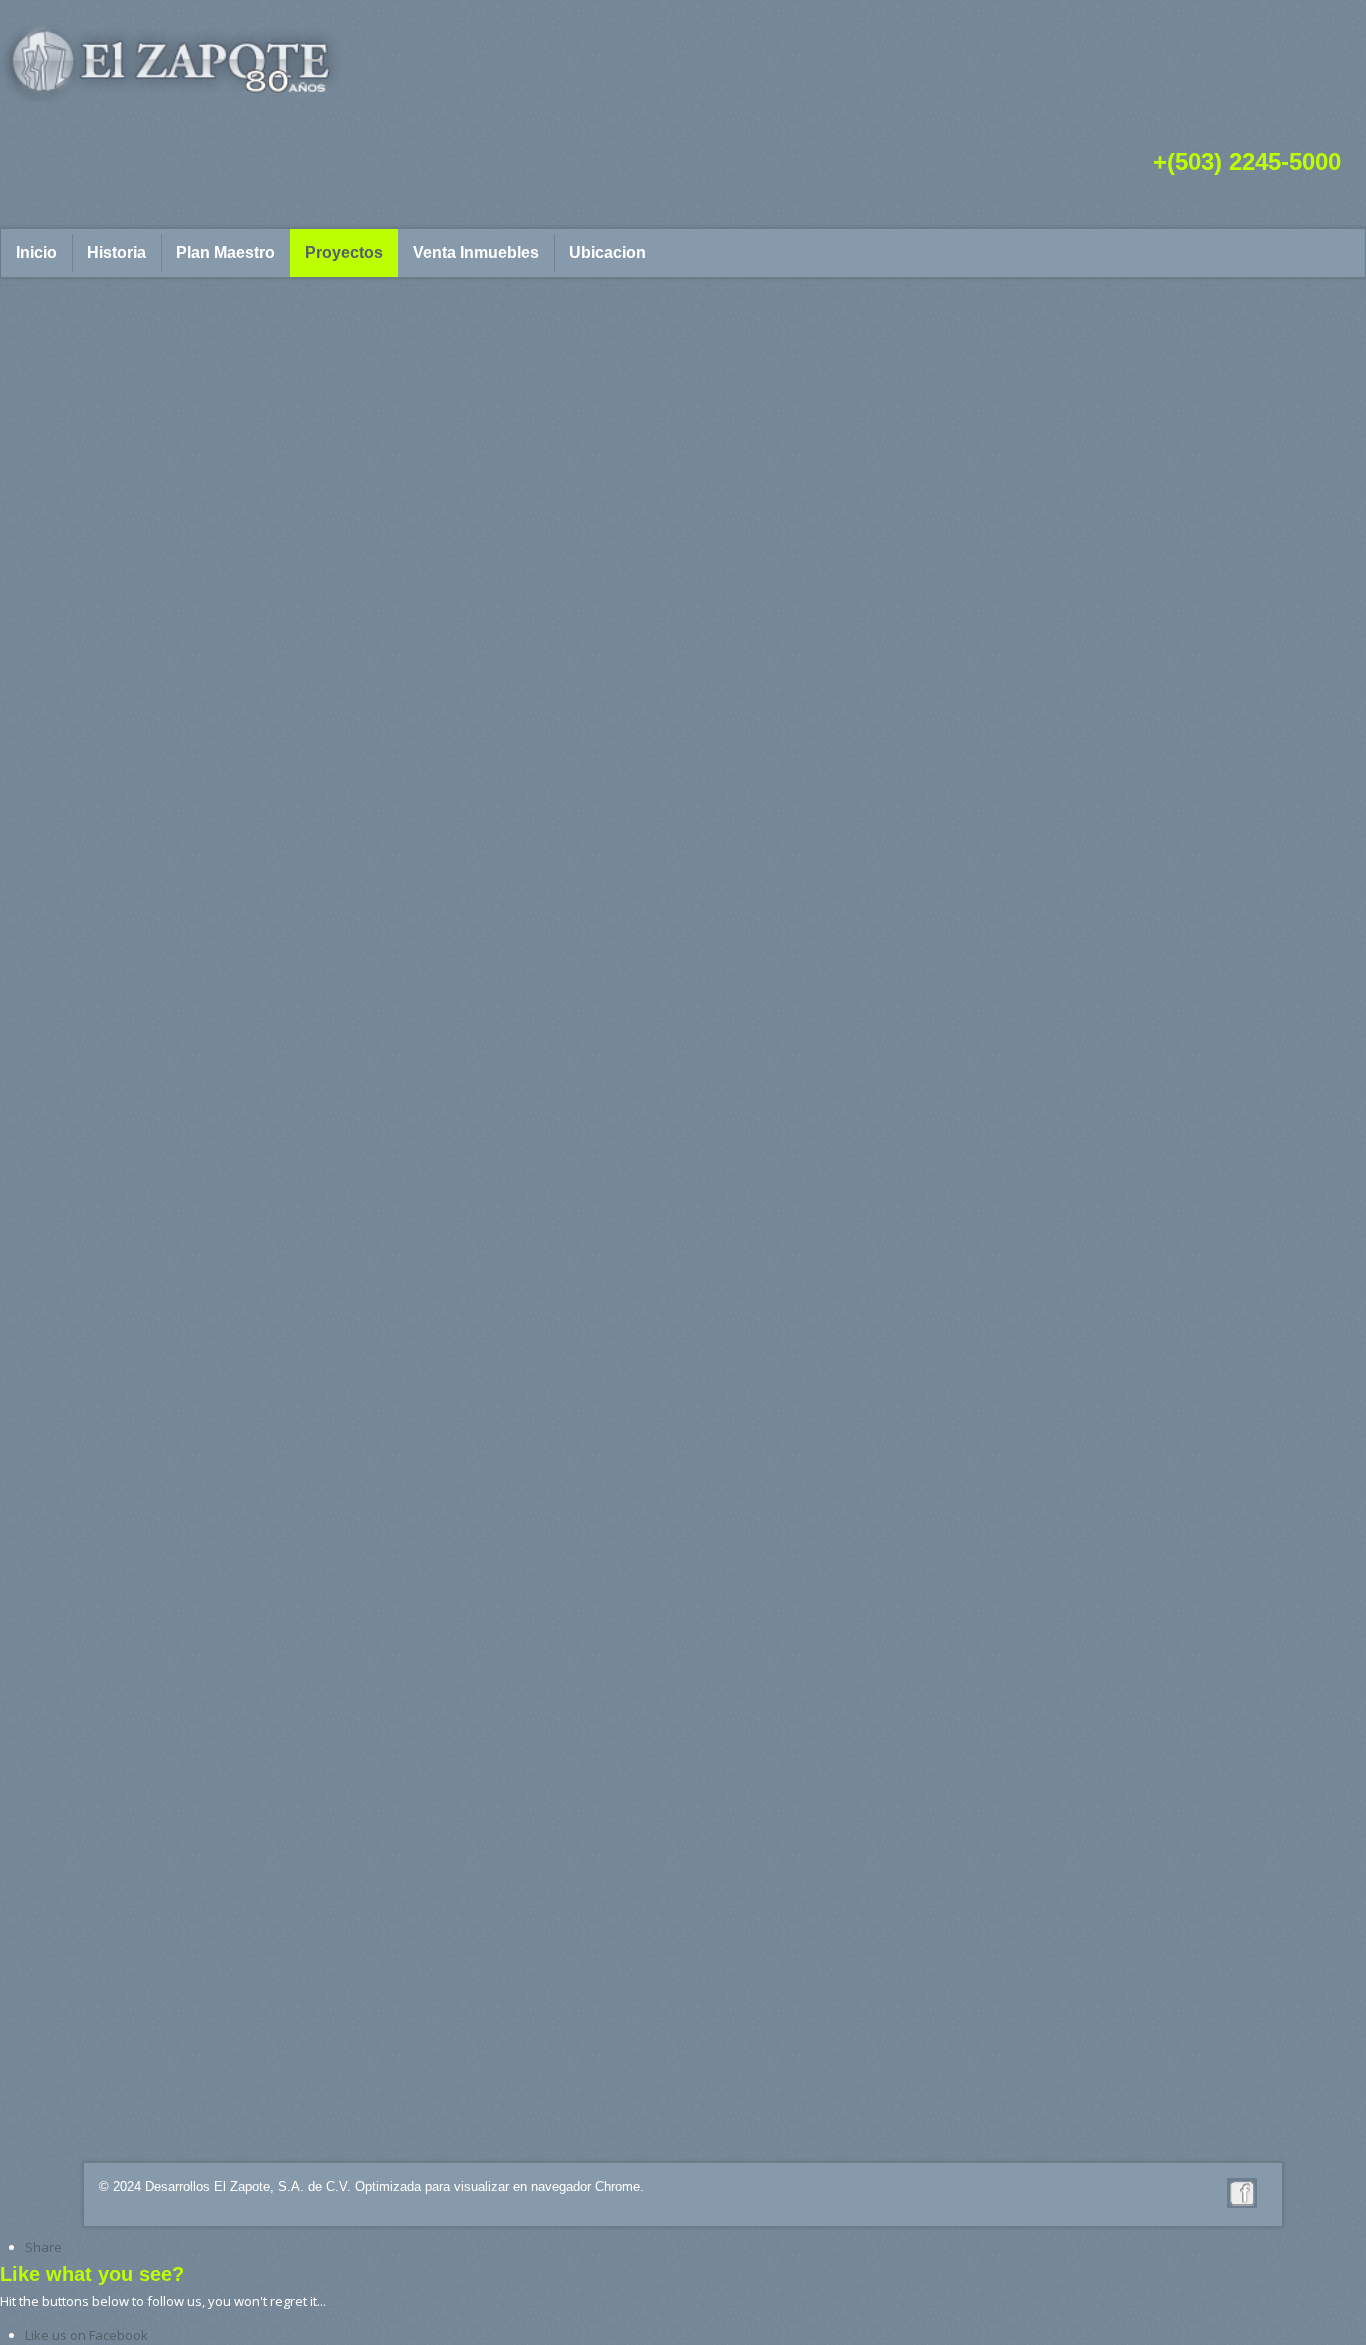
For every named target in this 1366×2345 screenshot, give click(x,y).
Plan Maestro (225, 252)
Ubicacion (607, 252)
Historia (116, 252)
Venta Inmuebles (476, 252)
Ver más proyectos (683, 2108)
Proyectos (344, 252)
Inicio (36, 252)
